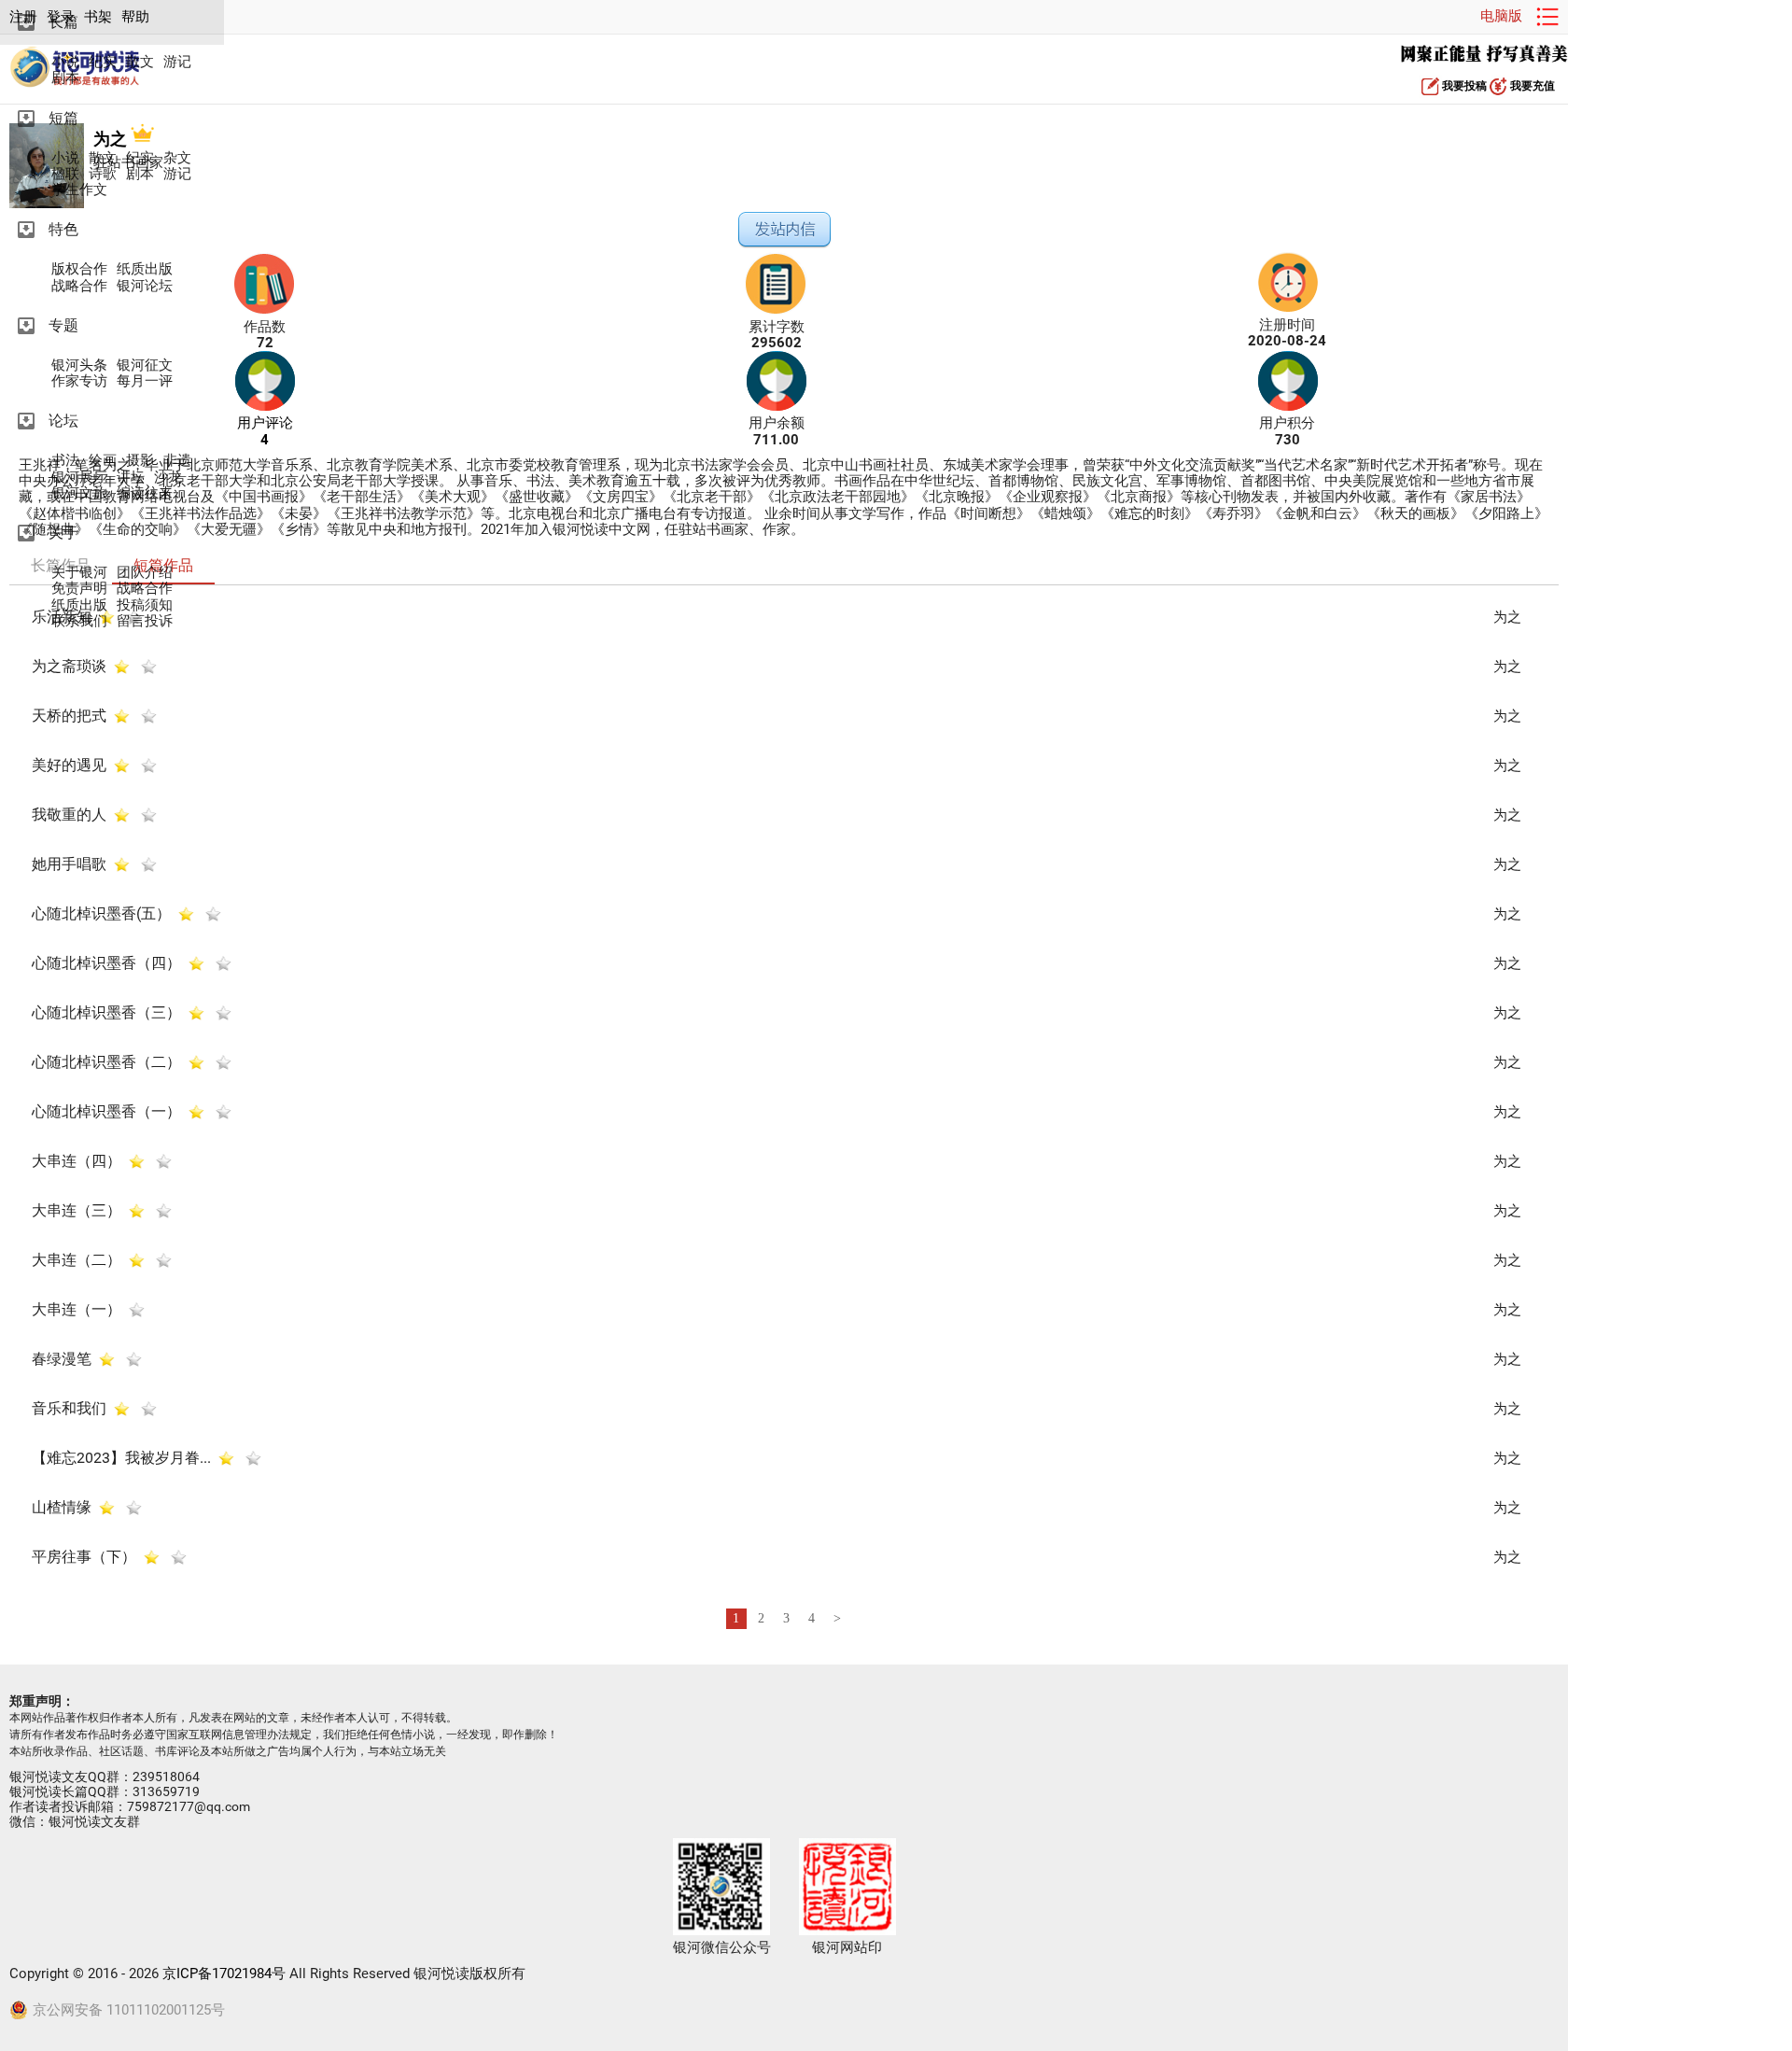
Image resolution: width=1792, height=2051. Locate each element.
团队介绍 (145, 573)
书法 (65, 461)
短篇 (63, 118)
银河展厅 (79, 478)
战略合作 (79, 286)
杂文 (177, 158)
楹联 (65, 174)
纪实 (103, 62)
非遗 (177, 461)
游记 (177, 62)
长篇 (63, 22)
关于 (63, 533)
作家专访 (79, 381)
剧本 (65, 78)
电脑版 (1501, 16)
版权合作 (79, 269)
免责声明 (79, 589)
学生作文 (79, 190)
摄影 (140, 461)
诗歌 (103, 174)
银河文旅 (79, 493)
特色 (63, 229)
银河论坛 (145, 286)
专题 (63, 325)
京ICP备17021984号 (224, 1974)
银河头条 (79, 365)
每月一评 (145, 381)
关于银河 (79, 573)
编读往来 (145, 493)
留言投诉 (145, 621)
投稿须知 (145, 605)
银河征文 (145, 365)
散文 (140, 62)
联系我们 (79, 621)
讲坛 (131, 478)
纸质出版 (145, 269)
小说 (65, 62)
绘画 (103, 461)
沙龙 (168, 478)
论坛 (63, 421)
